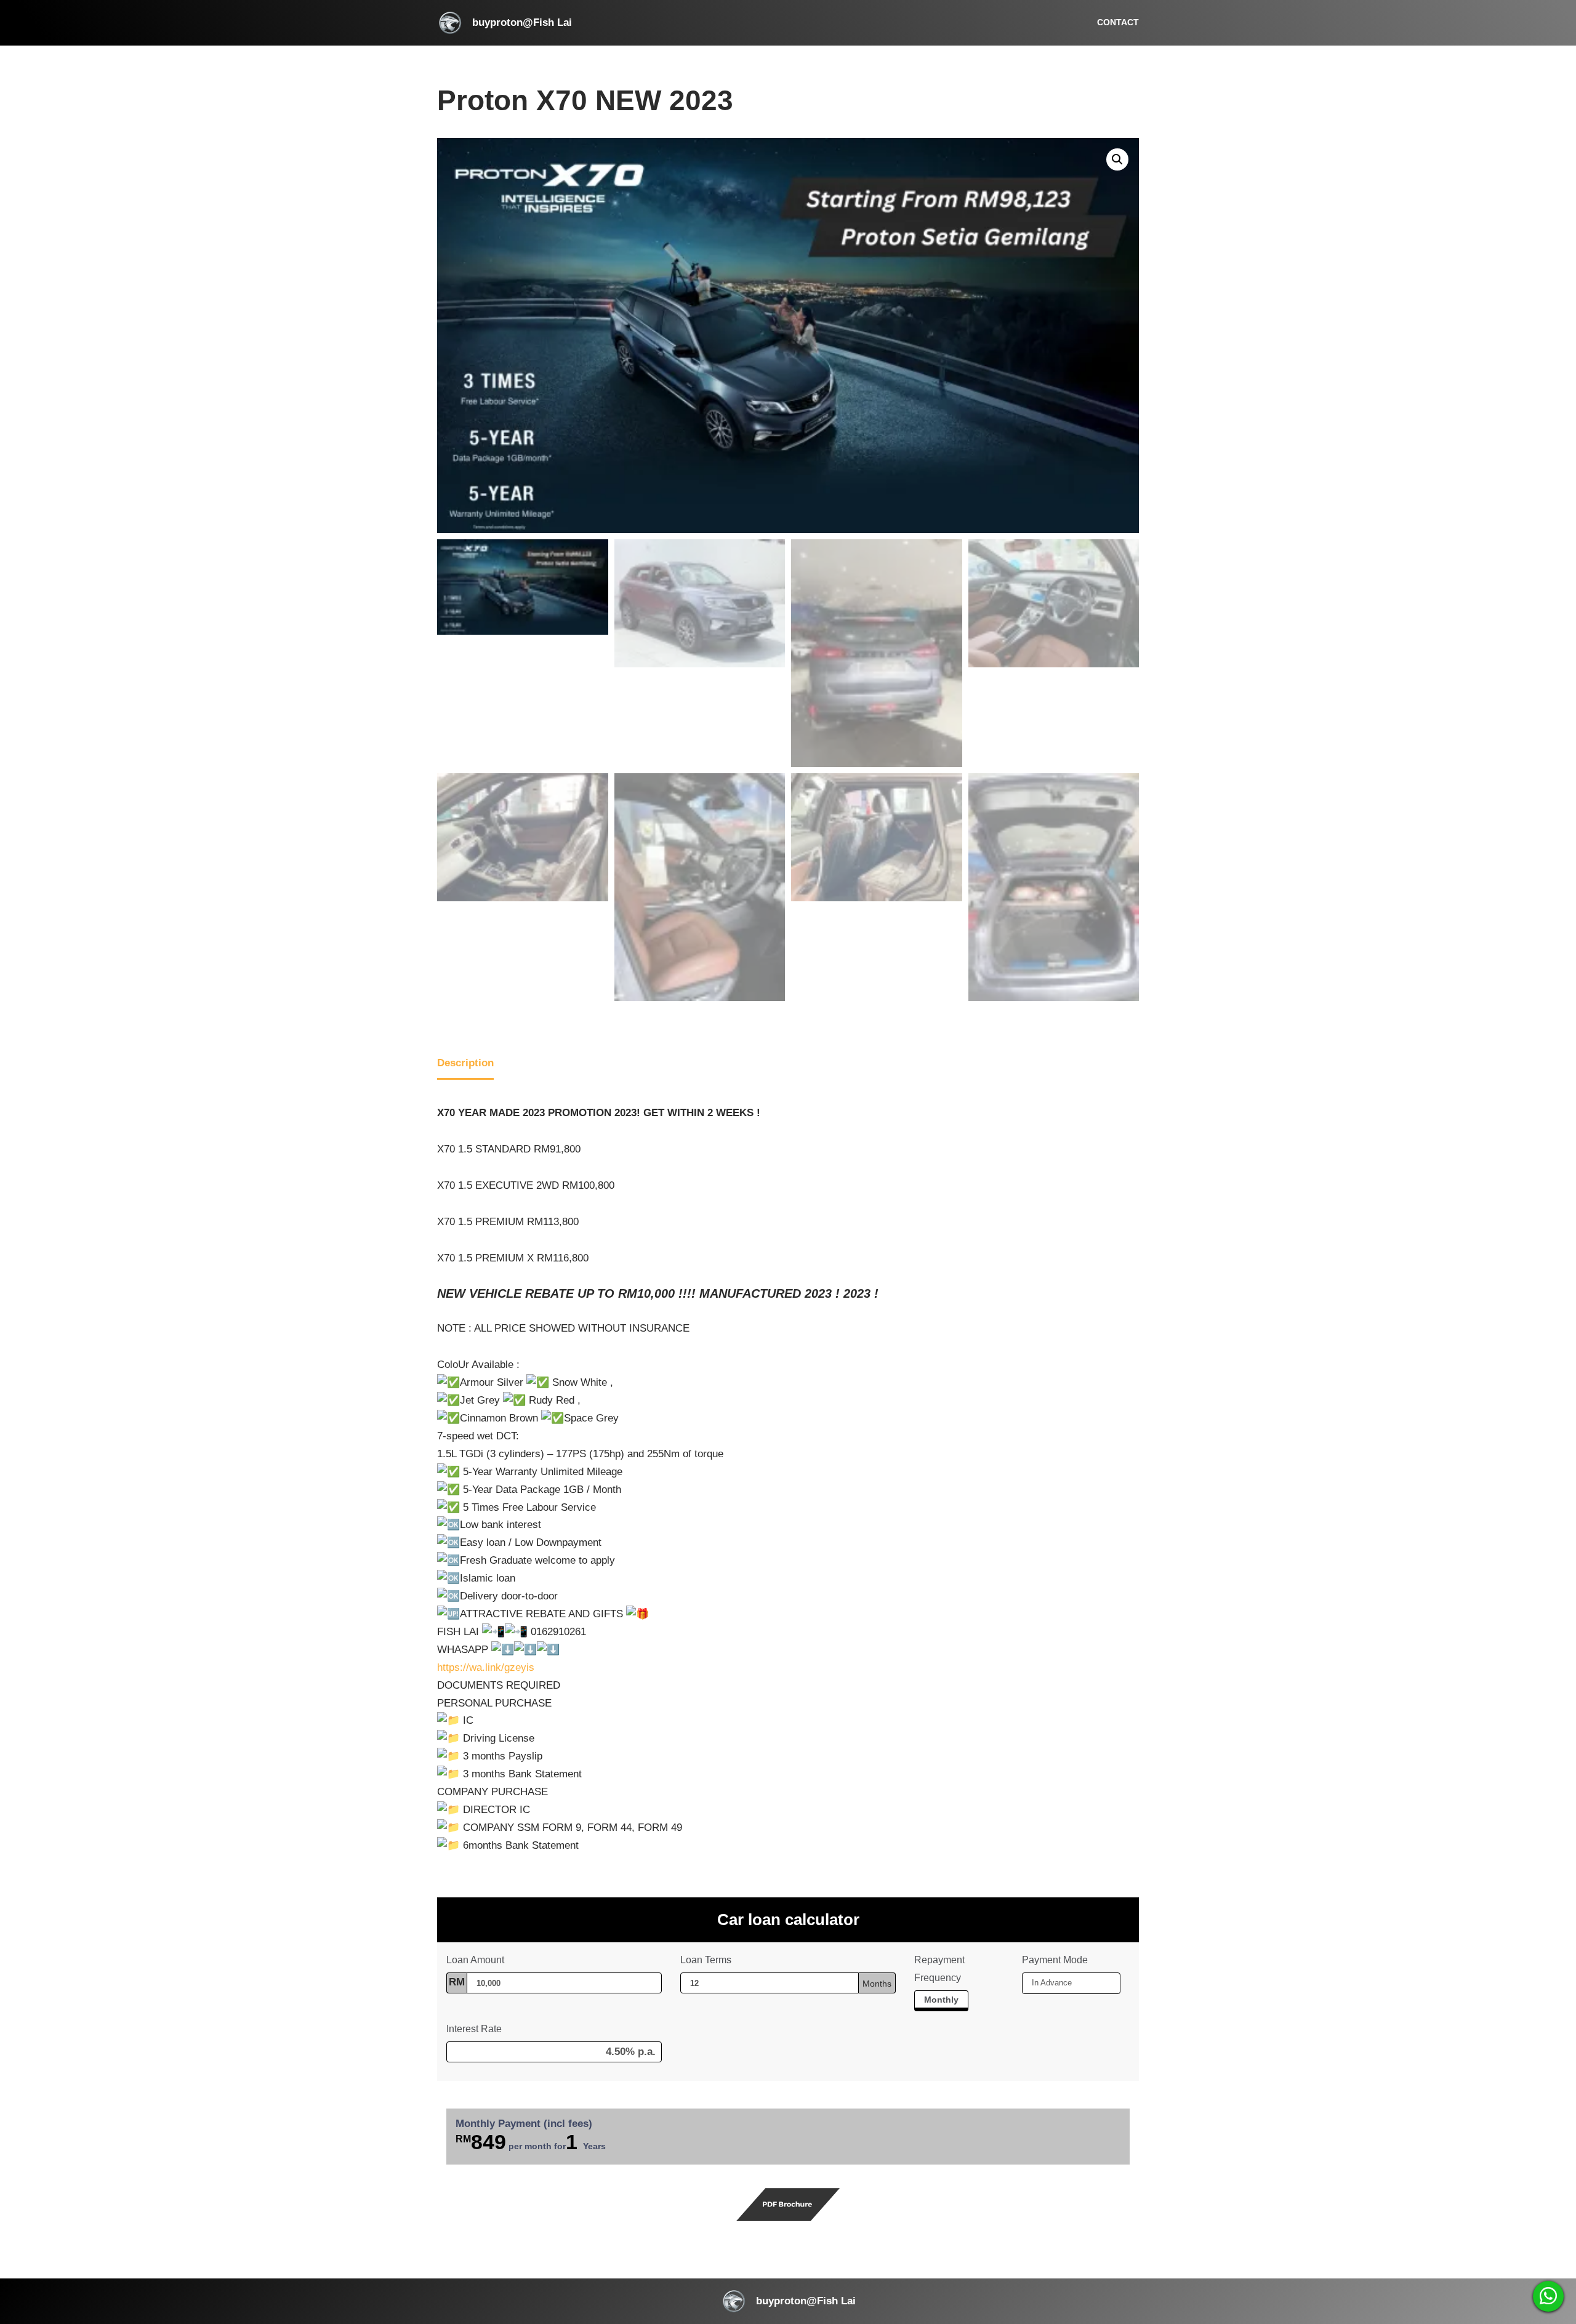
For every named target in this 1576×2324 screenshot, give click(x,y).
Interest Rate (474, 2029)
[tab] (465, 1065)
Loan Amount (476, 1960)
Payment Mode (1055, 1960)
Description (465, 1063)
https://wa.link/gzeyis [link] (486, 1667)
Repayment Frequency (939, 1969)
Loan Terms (706, 1960)
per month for (531, 2142)
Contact (1118, 22)
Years (594, 2146)
